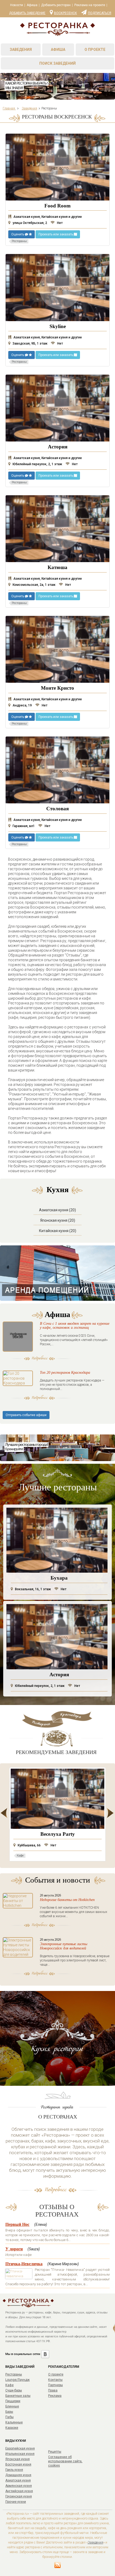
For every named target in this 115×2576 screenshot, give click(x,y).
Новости (17, 5)
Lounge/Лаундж (18, 2380)
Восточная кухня (18, 2464)
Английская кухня (19, 2491)
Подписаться (100, 13)
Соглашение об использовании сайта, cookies (65, 2461)
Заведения (21, 50)
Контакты (55, 2380)
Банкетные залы (18, 2396)
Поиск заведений (57, 63)
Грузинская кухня (19, 2496)
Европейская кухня (20, 2448)
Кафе (9, 2385)
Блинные (12, 2406)
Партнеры (55, 2385)
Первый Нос (17, 2224)
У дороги (14, 2249)
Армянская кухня (19, 2486)
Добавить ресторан (56, 5)
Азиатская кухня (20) (57, 1210)
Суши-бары (14, 2390)
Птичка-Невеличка (24, 2264)
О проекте (95, 50)
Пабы (9, 2417)
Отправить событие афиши (26, 1415)
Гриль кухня (14, 2470)
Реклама (55, 2396)
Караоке (12, 2428)
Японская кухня (18, 2459)
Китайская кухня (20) (58, 1231)
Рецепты (55, 2452)
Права (53, 2390)
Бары (9, 2412)
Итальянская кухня (20, 2454)
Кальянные (14, 2422)
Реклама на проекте (90, 5)
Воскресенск (66, 13)
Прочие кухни (16, 2502)
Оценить (18, 234)
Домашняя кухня (18, 2475)
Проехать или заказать (56, 234)
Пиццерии (13, 2401)
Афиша (32, 5)
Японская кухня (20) (58, 1220)
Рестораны (14, 2374)
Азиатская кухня (18, 2480)
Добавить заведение (27, 13)
